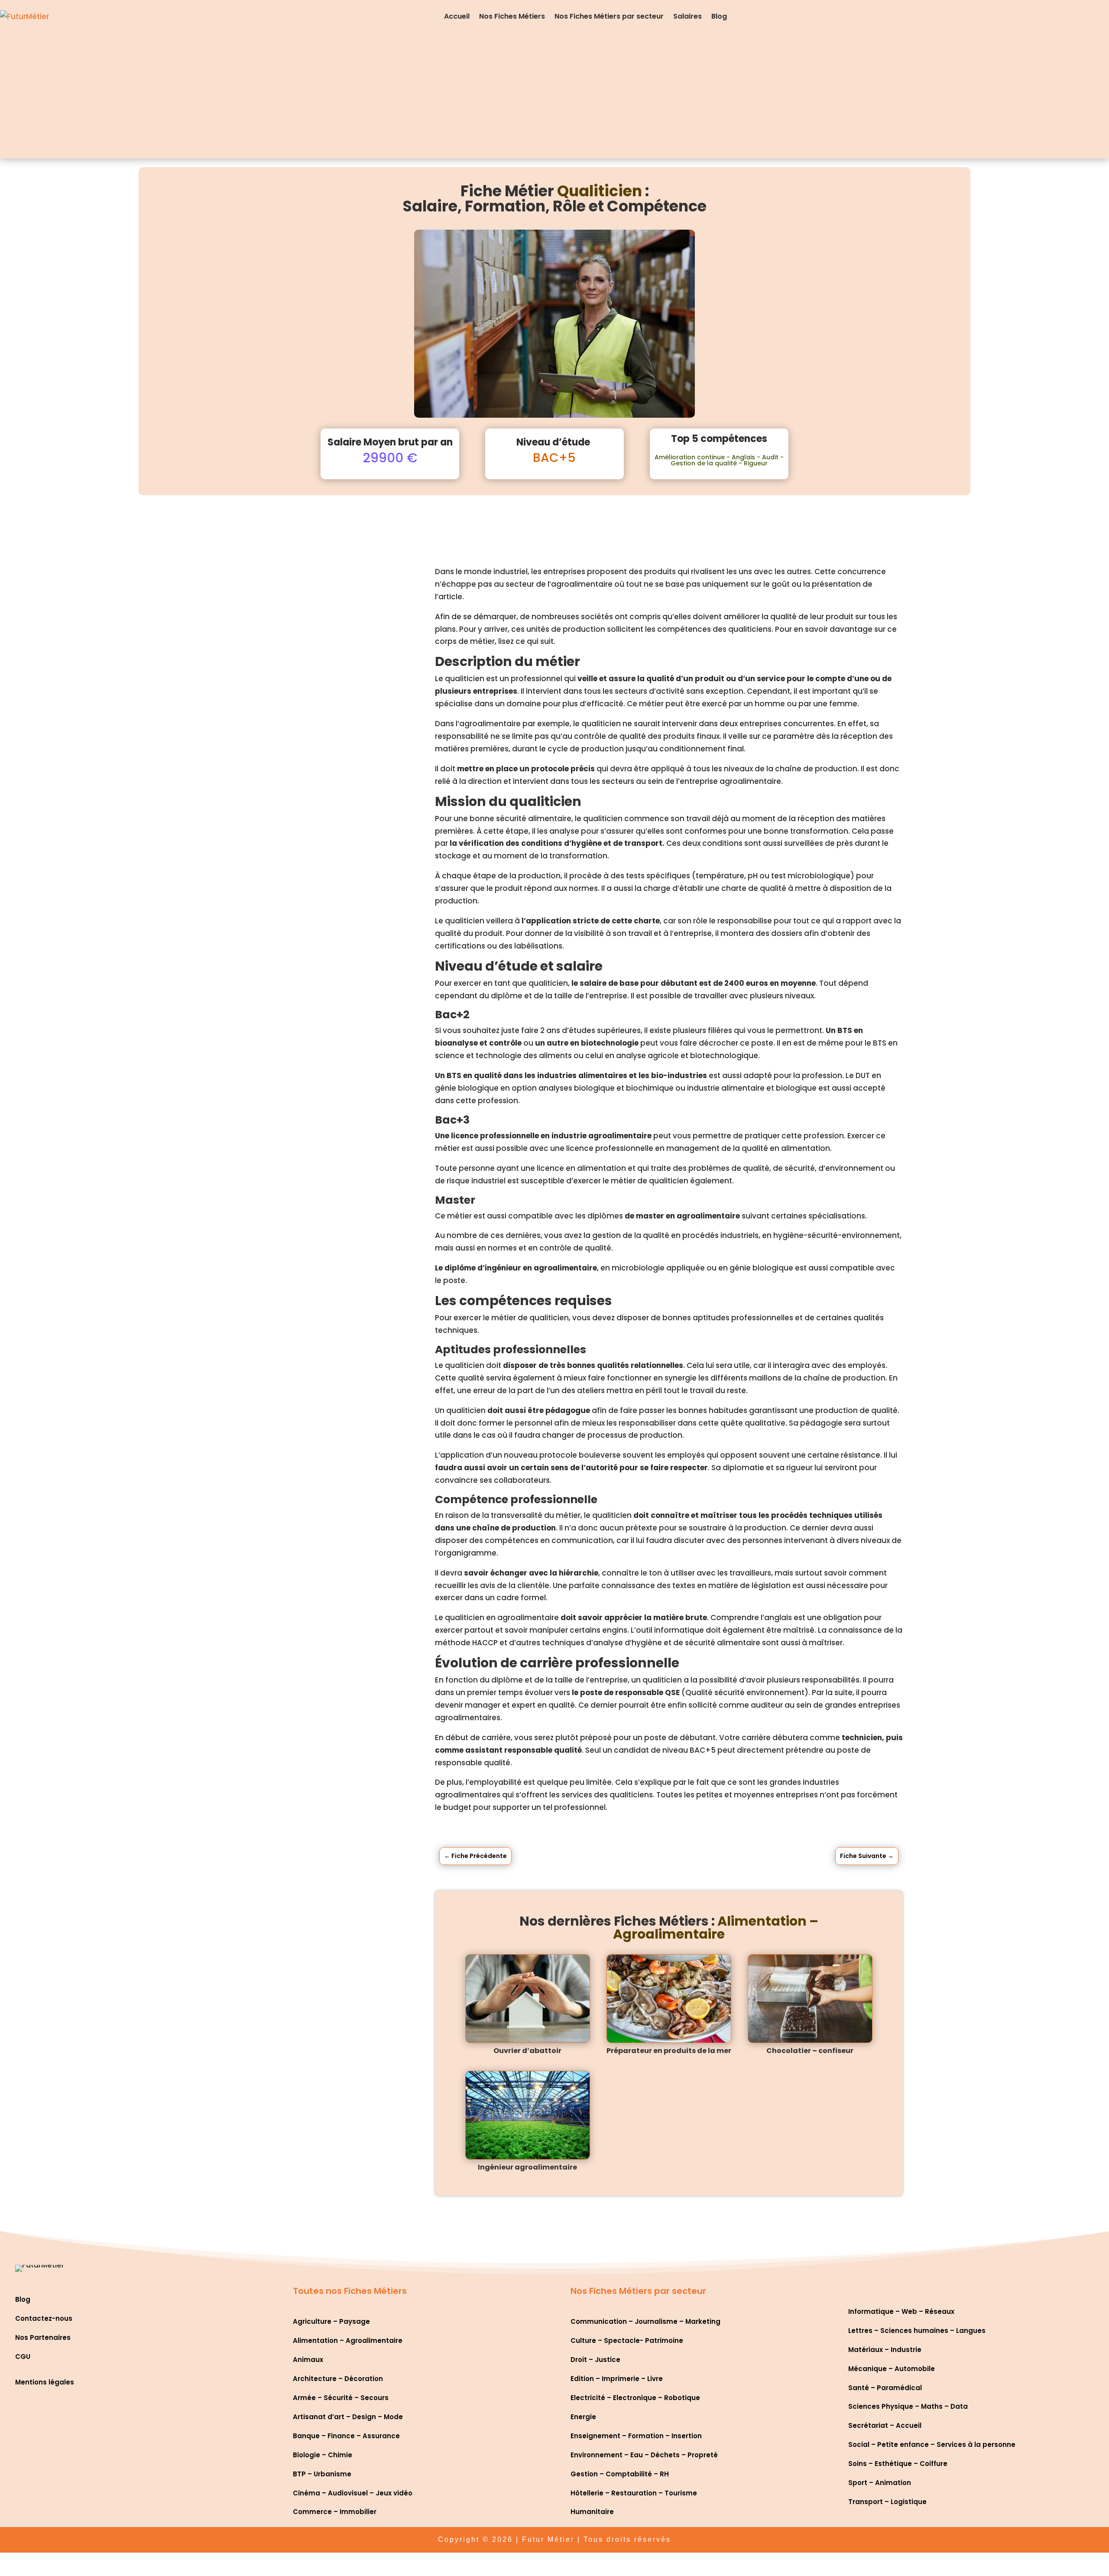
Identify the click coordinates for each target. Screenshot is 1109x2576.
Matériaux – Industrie (885, 2350)
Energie (583, 2417)
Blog (719, 16)
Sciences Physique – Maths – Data (908, 2406)
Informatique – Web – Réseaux (901, 2311)
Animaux (308, 2360)
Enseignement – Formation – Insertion (636, 2436)
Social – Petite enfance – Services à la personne (932, 2444)
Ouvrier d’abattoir (527, 2051)
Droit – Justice (595, 2360)
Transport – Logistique (887, 2502)
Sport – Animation (880, 2483)
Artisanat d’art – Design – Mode (348, 2417)
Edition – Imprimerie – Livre (617, 2379)
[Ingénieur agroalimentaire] (528, 2115)
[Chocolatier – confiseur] (810, 1999)
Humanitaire (592, 2512)
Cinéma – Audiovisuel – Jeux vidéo (353, 2493)
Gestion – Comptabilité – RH (620, 2474)
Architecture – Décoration (338, 2379)
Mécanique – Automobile (892, 2369)
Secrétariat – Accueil (885, 2425)
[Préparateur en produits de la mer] (669, 1999)
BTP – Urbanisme (322, 2474)
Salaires (687, 16)
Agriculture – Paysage (331, 2321)
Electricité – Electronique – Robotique (635, 2398)
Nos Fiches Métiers (512, 16)
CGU (23, 2357)
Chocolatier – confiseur (810, 2051)
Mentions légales (45, 2382)
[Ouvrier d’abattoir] (528, 1999)
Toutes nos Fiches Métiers (350, 2291)
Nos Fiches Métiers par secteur (609, 16)
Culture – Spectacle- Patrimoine (627, 2340)
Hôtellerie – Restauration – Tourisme (634, 2493)
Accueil (457, 16)
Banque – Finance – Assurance (346, 2436)
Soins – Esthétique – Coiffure (898, 2464)
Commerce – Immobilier (335, 2512)
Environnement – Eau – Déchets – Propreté (644, 2455)
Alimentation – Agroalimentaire (348, 2340)
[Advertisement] (554, 98)
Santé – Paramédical (885, 2388)
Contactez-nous (44, 2318)
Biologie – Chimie (323, 2455)
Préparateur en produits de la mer (669, 2051)
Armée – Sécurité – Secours (341, 2398)
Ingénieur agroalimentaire (527, 2167)
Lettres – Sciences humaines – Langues (917, 2331)
